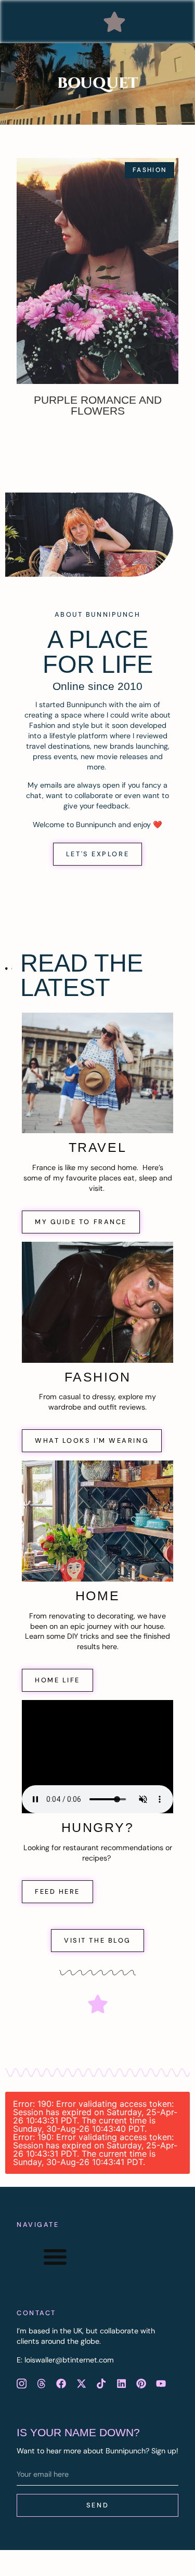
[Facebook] (61, 2384)
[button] (114, 22)
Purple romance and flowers (98, 405)
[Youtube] (161, 2384)
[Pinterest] (141, 2384)
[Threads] (41, 2384)
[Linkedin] (121, 2384)
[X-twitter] (81, 2384)
